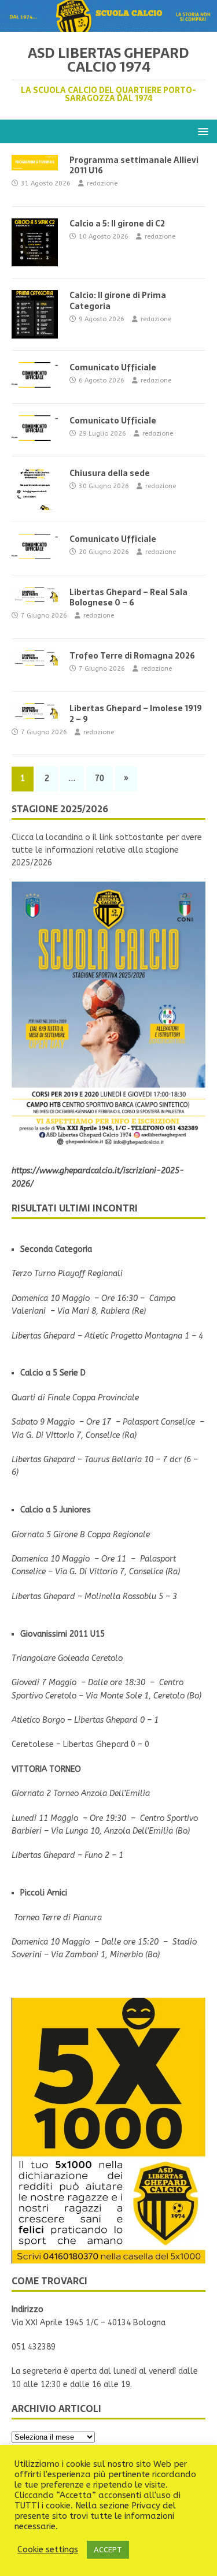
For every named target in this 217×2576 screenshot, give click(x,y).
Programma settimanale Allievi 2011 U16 (134, 165)
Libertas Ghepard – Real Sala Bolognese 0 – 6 (128, 597)
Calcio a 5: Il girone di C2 (117, 224)
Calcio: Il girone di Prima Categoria (118, 300)
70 (100, 778)
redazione (102, 183)
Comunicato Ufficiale (113, 367)
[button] (201, 131)
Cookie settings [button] (48, 2550)
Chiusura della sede (110, 473)
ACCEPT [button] (108, 2550)
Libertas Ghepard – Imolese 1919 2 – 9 (136, 713)
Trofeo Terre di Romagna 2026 (132, 656)
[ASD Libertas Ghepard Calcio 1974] (108, 25)
